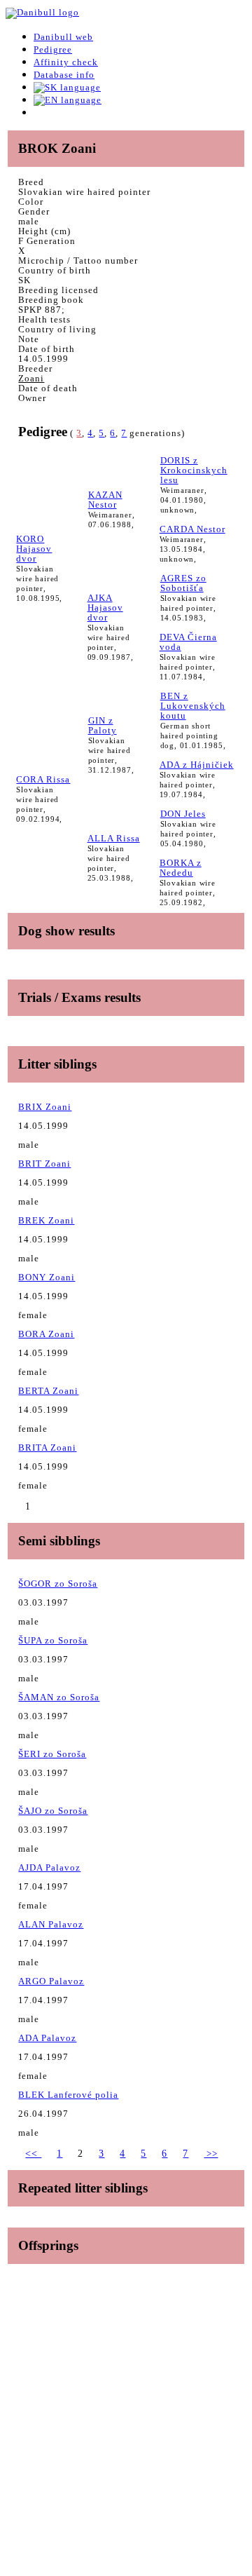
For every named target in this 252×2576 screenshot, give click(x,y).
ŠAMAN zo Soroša (59, 1697)
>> (211, 2154)
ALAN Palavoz (51, 1924)
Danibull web (63, 37)
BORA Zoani (46, 1334)
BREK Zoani (46, 1220)
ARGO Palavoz (51, 1981)
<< (33, 2154)
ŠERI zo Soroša (52, 1754)
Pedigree (53, 49)
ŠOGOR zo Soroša (58, 1584)
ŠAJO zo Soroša (53, 1811)
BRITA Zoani (47, 1448)
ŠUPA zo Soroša (53, 1640)
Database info (64, 75)
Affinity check (66, 62)
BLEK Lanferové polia (68, 2095)
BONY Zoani (47, 1277)
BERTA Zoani (48, 1391)
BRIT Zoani (44, 1164)
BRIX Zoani (45, 1107)
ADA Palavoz (47, 2038)
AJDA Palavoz (49, 1867)
